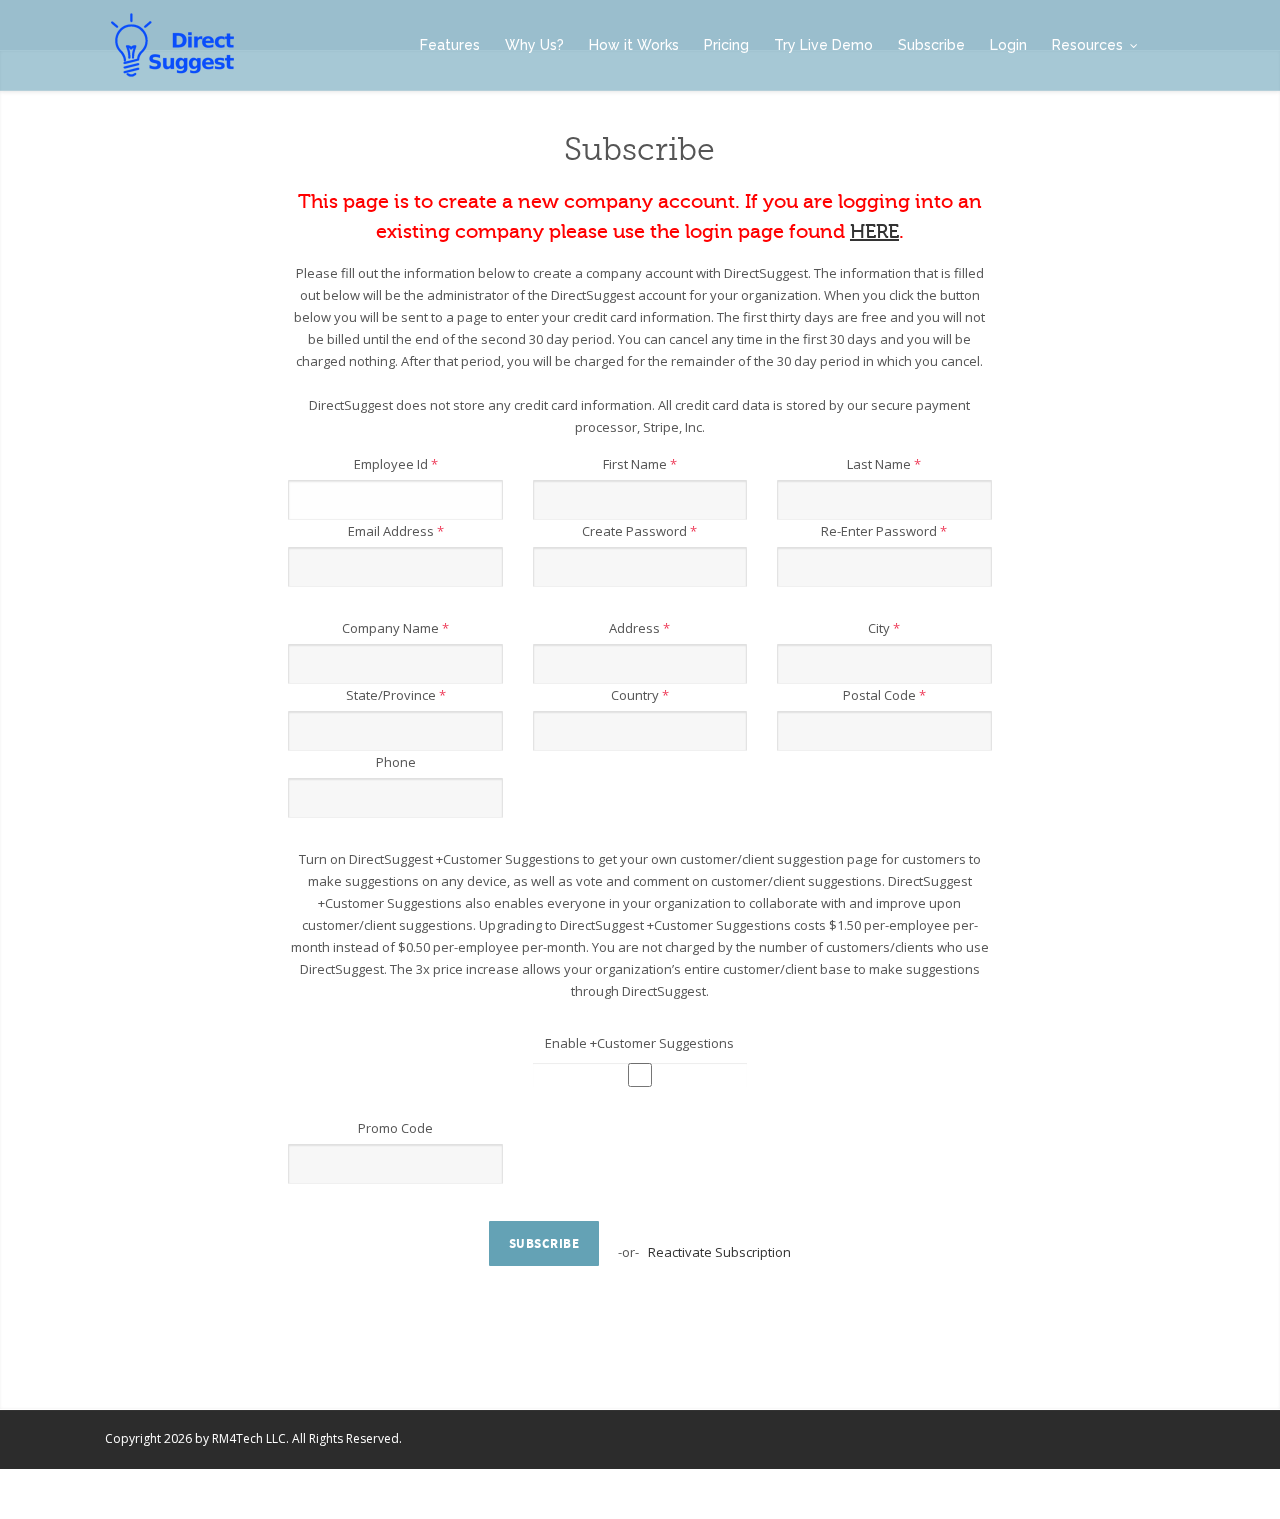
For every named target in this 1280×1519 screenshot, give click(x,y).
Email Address (396, 531)
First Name (640, 464)
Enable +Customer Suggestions (639, 1043)
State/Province (396, 695)
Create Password (639, 531)
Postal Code (884, 695)
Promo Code (395, 1128)
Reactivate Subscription (719, 1252)
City (884, 628)
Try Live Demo (823, 45)
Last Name (884, 464)
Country (640, 695)
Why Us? (534, 45)
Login (1008, 45)
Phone (396, 762)
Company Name (395, 628)
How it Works (634, 45)
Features (450, 45)
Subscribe (931, 45)
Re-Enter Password (884, 531)
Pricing (726, 45)
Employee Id (396, 464)
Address (639, 628)
